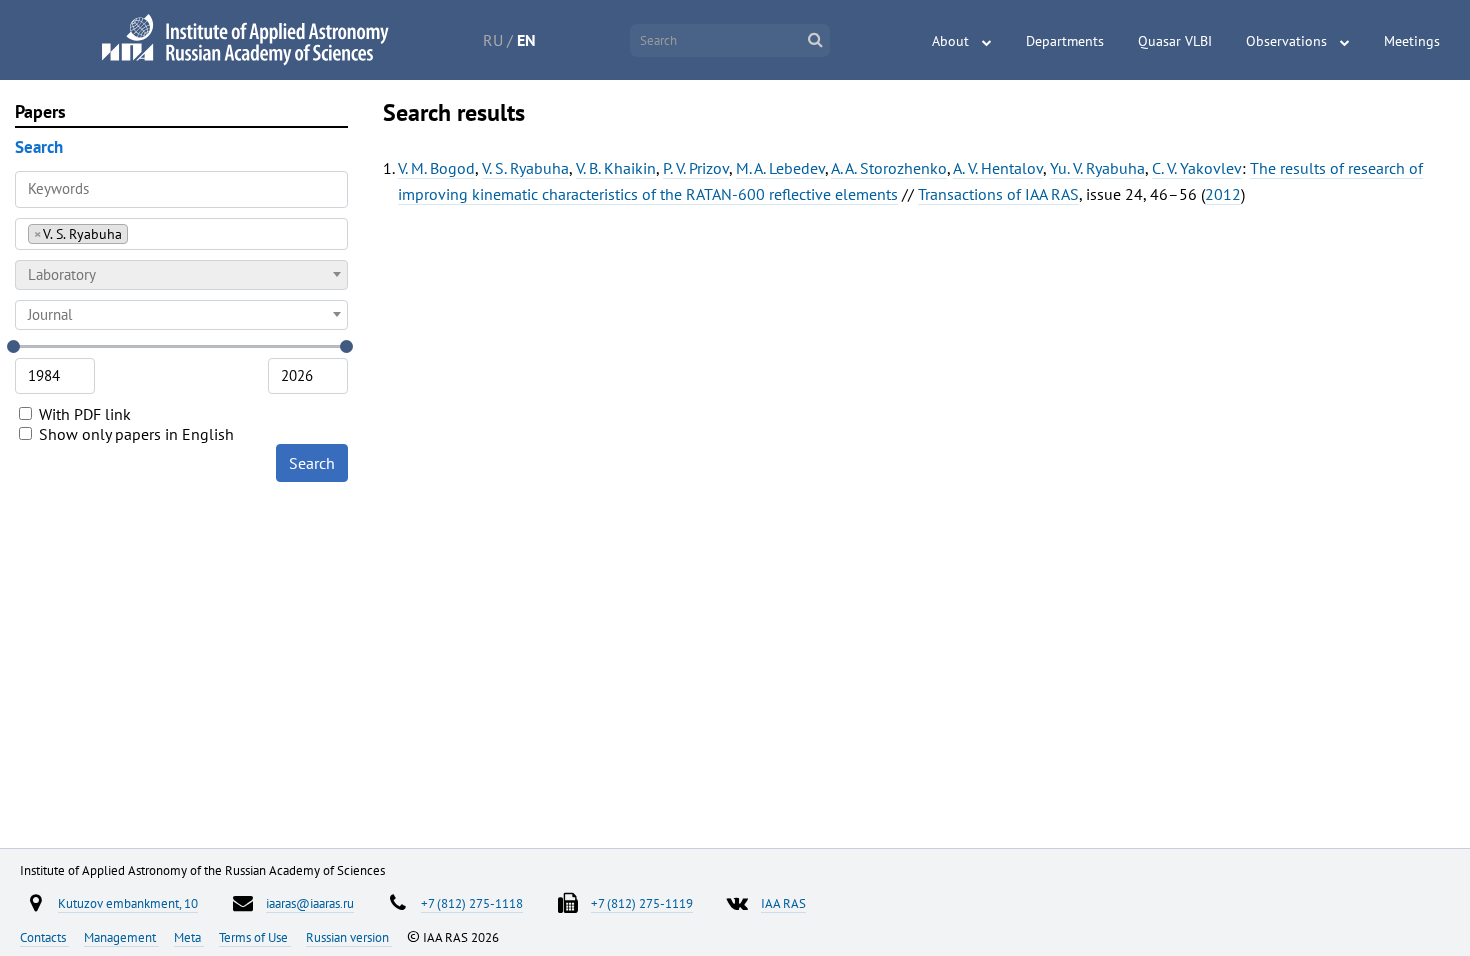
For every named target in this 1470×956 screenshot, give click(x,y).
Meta (189, 937)
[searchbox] (138, 233)
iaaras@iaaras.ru (310, 903)
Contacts (44, 937)
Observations (1286, 41)
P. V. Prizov (696, 168)
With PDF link (83, 414)
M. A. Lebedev (780, 168)
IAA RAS (783, 903)
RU (493, 40)
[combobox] (181, 234)
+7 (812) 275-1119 (642, 903)
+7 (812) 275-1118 (472, 903)
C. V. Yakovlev (1197, 168)
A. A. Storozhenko (889, 168)
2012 (1223, 194)
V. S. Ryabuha (525, 168)
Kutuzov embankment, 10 (128, 903)
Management (121, 937)
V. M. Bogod (436, 168)
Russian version (349, 937)
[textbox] (181, 275)
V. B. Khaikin (616, 168)
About (950, 41)
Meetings (1412, 41)
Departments (1065, 41)
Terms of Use (255, 937)
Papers (40, 111)
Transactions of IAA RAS (998, 194)
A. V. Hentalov (998, 168)
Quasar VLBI (1175, 41)
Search (312, 463)
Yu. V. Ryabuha (1097, 168)
